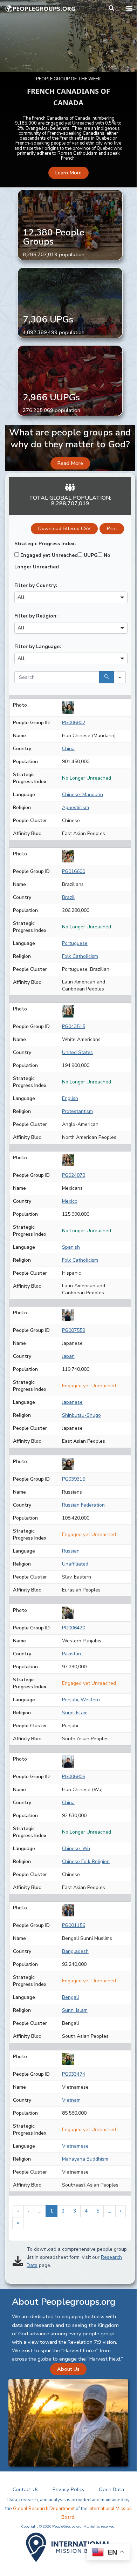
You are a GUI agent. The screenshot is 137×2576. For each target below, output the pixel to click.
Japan (68, 1356)
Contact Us (26, 2489)
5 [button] (98, 2211)
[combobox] (71, 597)
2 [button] (63, 2211)
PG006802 (74, 723)
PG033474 (74, 2074)
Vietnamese (75, 2146)
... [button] (40, 2211)
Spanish (71, 1247)
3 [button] (75, 2211)
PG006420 (74, 1628)
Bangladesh (75, 1951)
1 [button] (52, 2211)
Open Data (111, 2489)
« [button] (18, 2211)
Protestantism (77, 1111)
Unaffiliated (75, 1564)
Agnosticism (76, 807)
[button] (112, 9)
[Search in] (120, 677)
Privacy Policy (69, 2489)
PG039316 (74, 1479)
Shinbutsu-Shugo (81, 1415)
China (68, 749)
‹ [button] (29, 2211)
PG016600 (74, 871)
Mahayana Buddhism (85, 2159)
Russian (71, 1551)
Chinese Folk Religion (86, 1861)
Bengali (70, 1997)
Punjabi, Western (81, 1700)
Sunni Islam (75, 1713)
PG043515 (74, 1026)
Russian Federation (83, 1505)
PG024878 (74, 1175)
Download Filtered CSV (64, 529)
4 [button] (86, 2211)
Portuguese (75, 943)
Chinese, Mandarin (83, 795)
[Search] (107, 677)
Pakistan (71, 1654)
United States (77, 1052)
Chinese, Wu (76, 1848)
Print (112, 529)
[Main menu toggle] (129, 9)
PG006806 (74, 1777)
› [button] (121, 2211)
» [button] (18, 2223)
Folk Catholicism (80, 956)
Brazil (68, 897)
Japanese (72, 1402)
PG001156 (74, 1925)
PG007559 (74, 1330)
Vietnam (71, 2100)
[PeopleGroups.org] (40, 9)
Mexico (70, 1201)
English (70, 1098)
